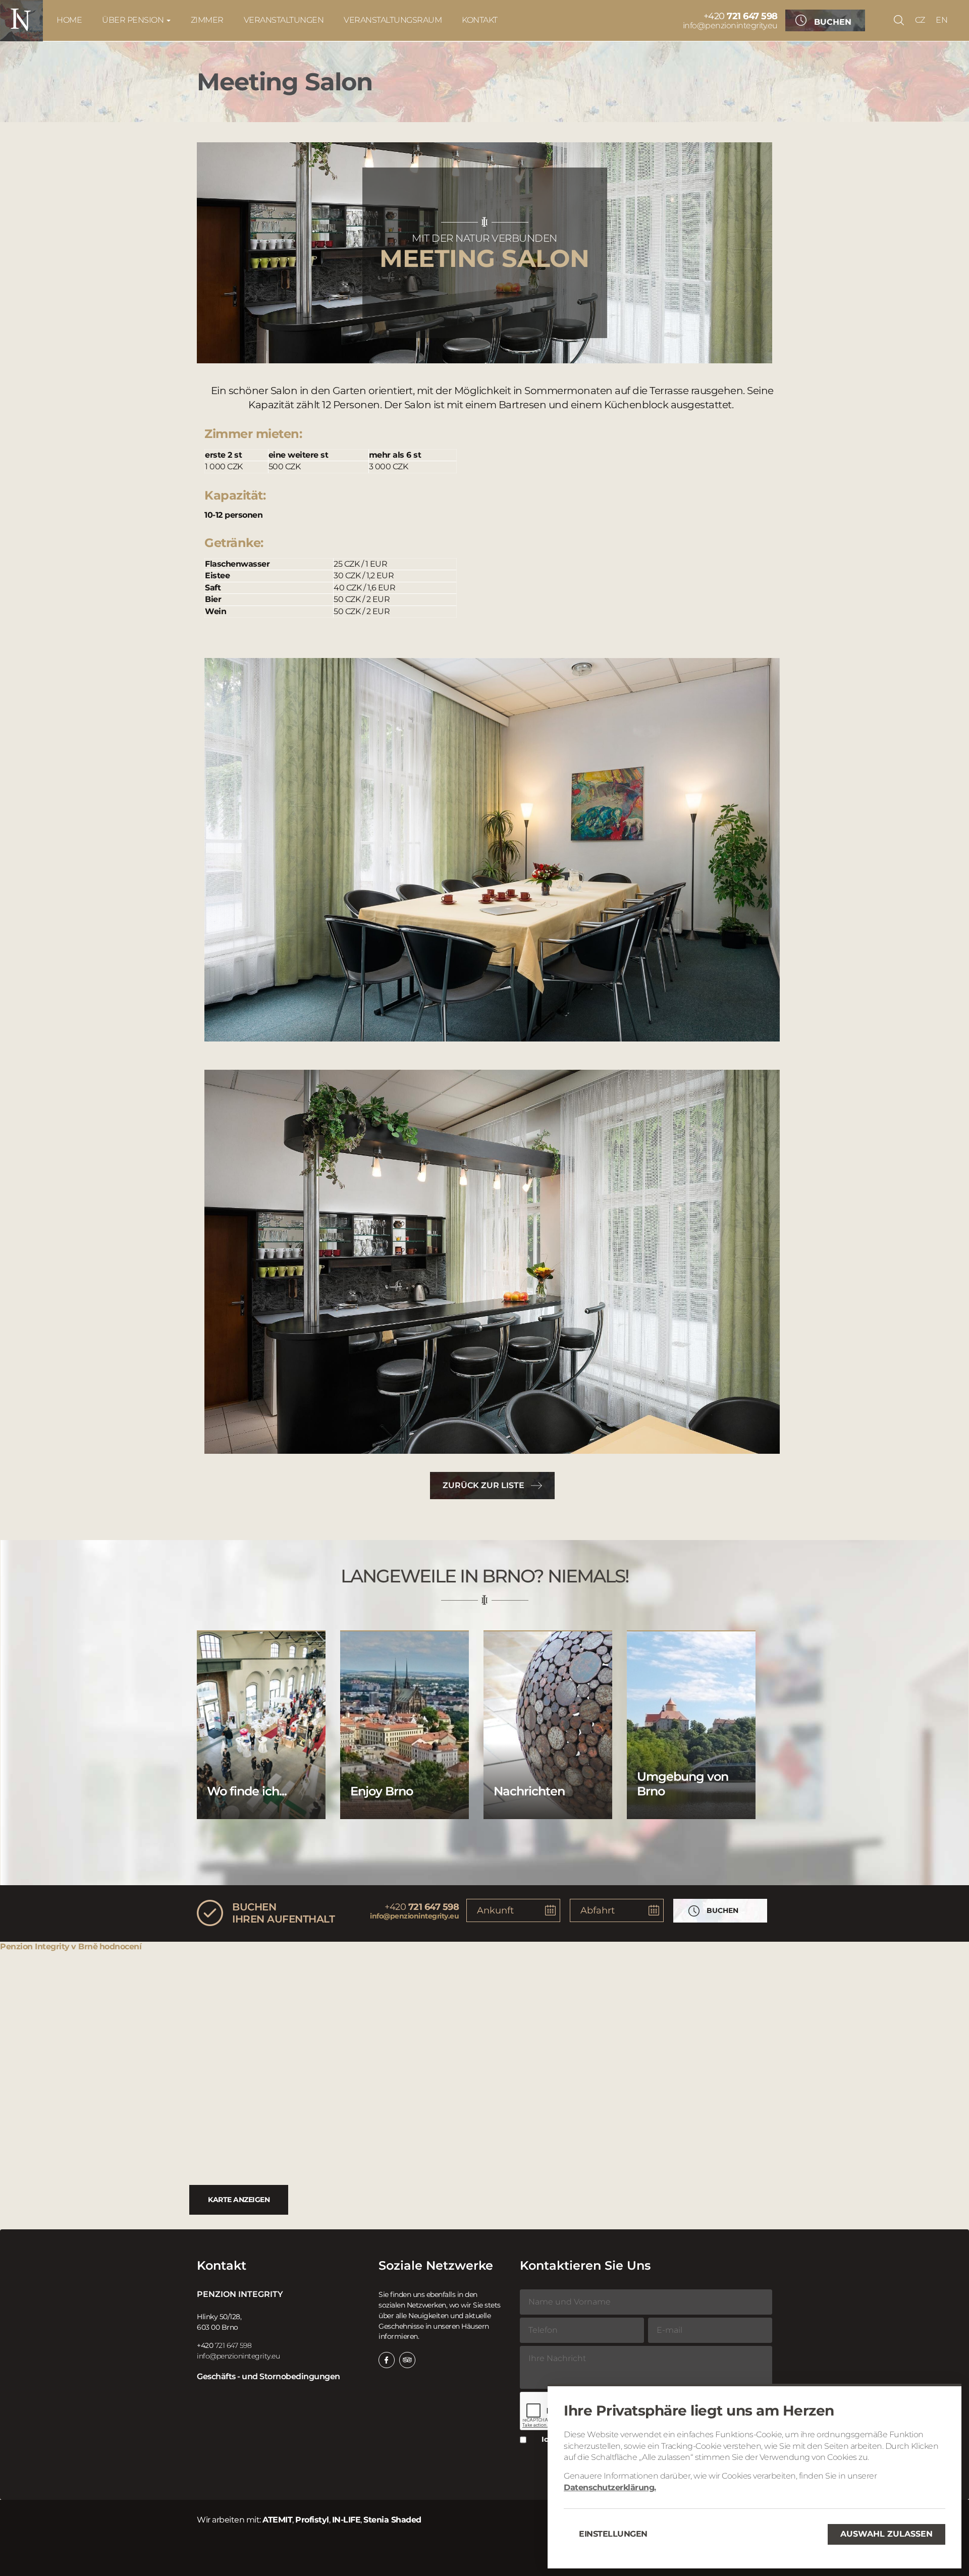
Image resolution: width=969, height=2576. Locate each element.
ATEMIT (277, 2520)
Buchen (833, 22)
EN (941, 20)
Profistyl (312, 2520)
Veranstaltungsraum (393, 20)
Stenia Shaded (392, 2520)
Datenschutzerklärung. (610, 2487)
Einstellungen (613, 2534)
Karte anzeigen (239, 2200)
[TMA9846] (492, 850)
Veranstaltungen (284, 20)
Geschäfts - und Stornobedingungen (268, 2376)
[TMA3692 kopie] (492, 1262)
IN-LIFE (346, 2520)
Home (69, 20)
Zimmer (207, 20)
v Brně (84, 1947)
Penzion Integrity (35, 1947)
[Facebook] (387, 2360)
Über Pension (134, 20)
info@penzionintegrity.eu (730, 25)
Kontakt (480, 20)
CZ (920, 20)
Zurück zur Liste (483, 1485)
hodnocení (121, 1947)
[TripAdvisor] (407, 2360)
